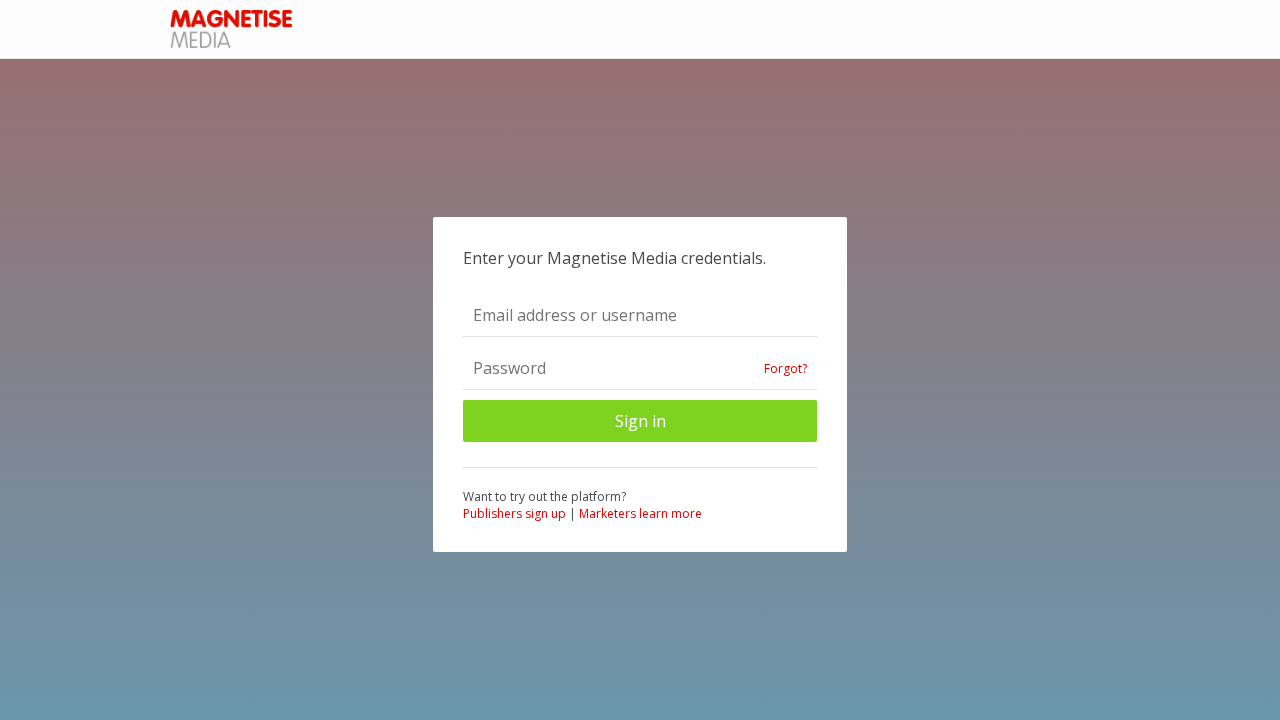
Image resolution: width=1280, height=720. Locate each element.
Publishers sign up (514, 513)
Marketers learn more (640, 513)
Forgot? (785, 368)
